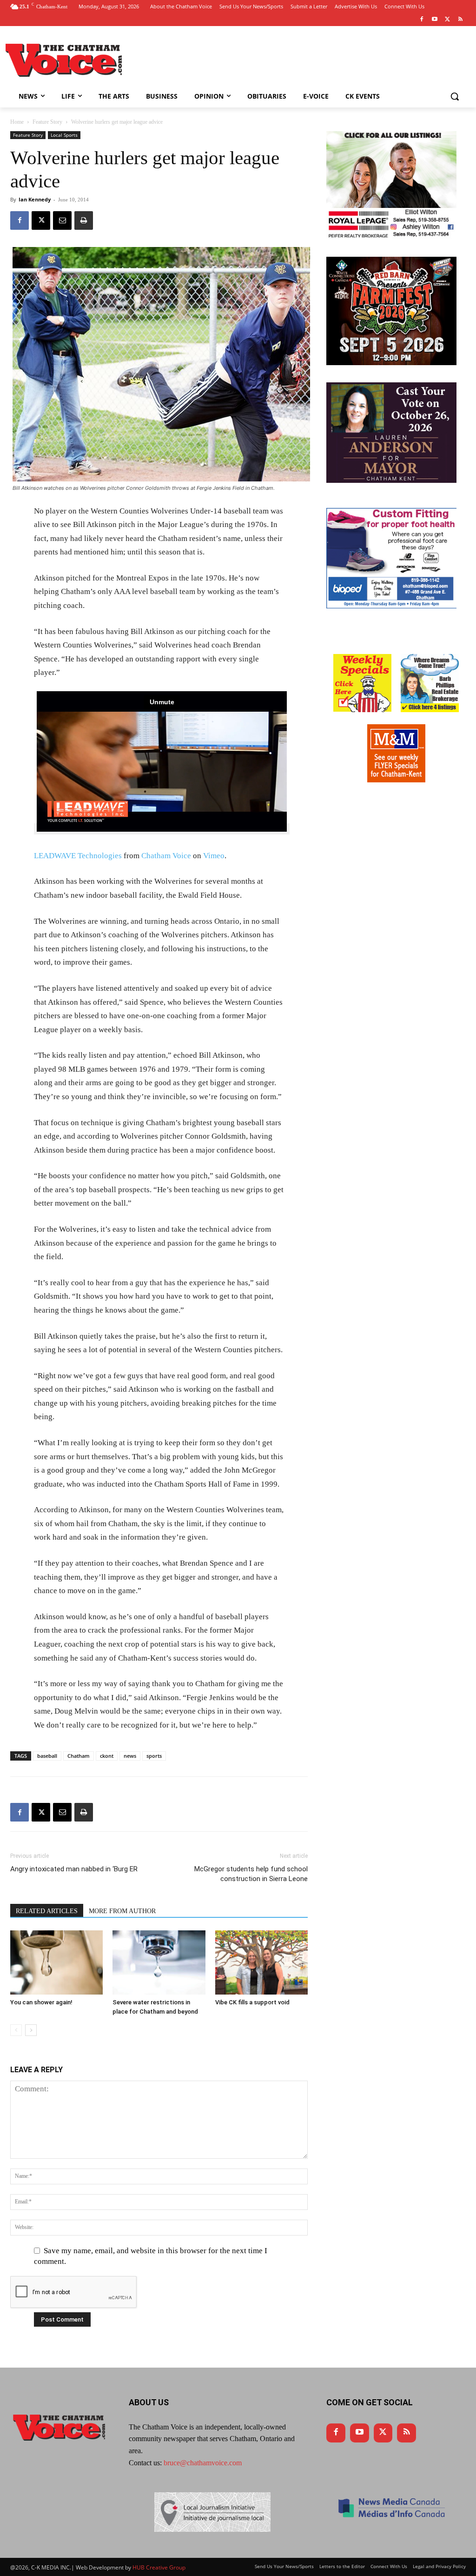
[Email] (62, 220)
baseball (47, 1756)
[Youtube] (435, 20)
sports (154, 1756)
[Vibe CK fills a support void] (261, 1962)
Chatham (79, 1756)
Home (17, 122)
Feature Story (47, 122)
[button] (455, 96)
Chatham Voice (166, 856)
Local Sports (64, 135)
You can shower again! (41, 2002)
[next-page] (31, 2030)
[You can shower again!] (56, 1962)
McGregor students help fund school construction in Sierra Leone (251, 1874)
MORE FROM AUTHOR (122, 1911)
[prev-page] (16, 2030)
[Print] (84, 220)
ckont (107, 1756)
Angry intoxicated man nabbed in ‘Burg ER (74, 1869)
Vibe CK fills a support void (252, 2002)
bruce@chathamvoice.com (203, 2463)
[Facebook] (422, 20)
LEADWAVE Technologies (78, 856)
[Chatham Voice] (65, 60)
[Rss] (460, 20)
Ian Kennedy (35, 199)
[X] (41, 220)
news (130, 1756)
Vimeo (214, 856)
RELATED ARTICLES (47, 1911)
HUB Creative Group (159, 2567)
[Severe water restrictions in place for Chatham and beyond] (159, 1962)
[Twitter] (447, 20)
